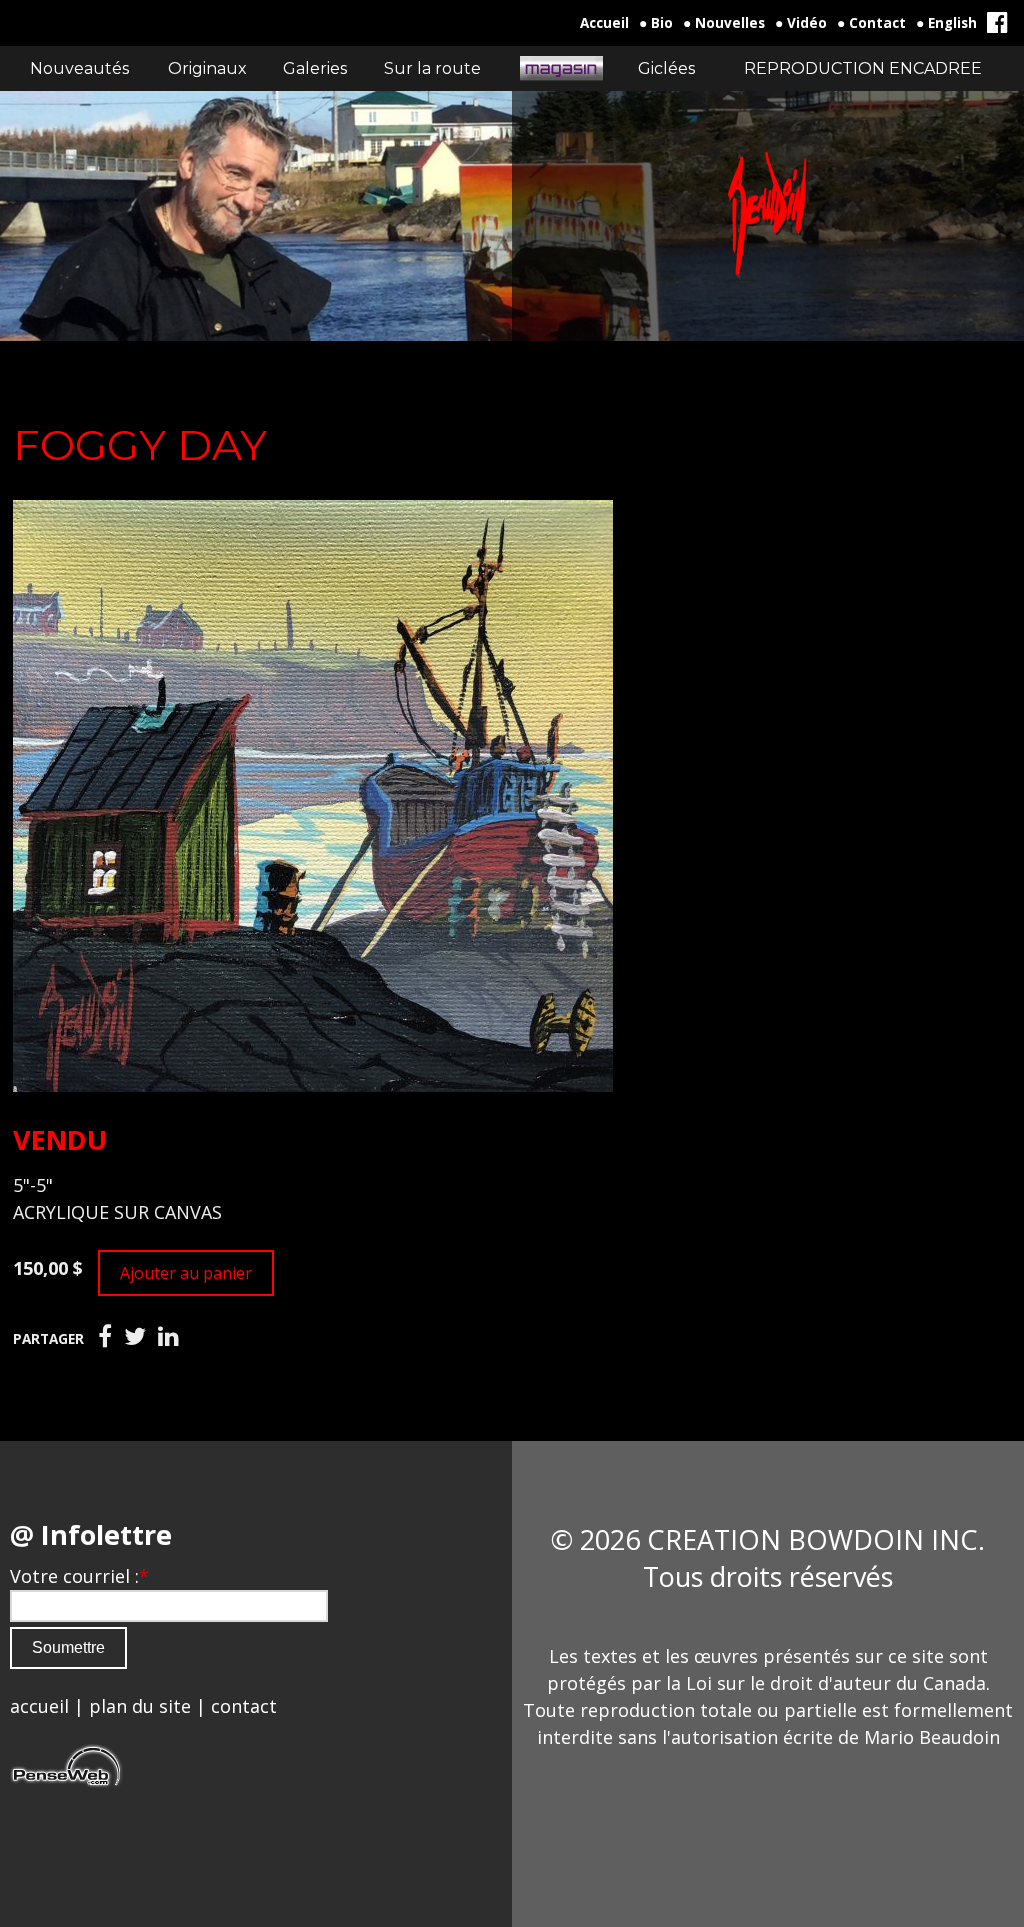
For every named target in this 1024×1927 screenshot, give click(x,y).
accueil (39, 1706)
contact (244, 1706)
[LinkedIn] (168, 1337)
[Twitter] (135, 1337)
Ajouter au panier (186, 1273)
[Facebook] (105, 1337)
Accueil (604, 23)
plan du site (140, 1706)
